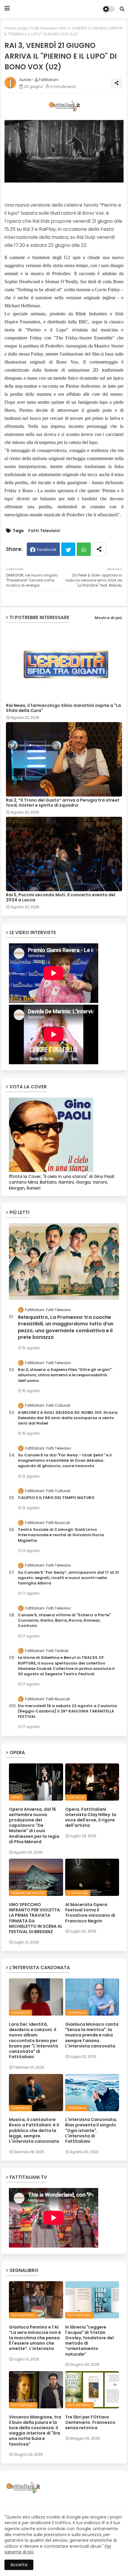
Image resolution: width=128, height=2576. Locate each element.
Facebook (47, 550)
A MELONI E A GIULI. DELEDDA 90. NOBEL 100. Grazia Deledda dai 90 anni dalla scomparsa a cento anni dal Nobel (68, 1418)
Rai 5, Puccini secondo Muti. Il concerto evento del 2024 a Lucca (61, 897)
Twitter (68, 549)
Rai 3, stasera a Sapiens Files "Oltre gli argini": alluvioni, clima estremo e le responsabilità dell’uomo (65, 1375)
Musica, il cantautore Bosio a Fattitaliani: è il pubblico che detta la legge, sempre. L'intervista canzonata (34, 2130)
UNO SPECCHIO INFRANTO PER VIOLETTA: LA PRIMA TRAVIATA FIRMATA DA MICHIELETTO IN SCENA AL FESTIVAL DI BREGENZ (36, 1918)
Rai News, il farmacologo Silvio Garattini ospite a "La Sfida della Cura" (63, 708)
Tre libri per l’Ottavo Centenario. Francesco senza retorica (90, 2423)
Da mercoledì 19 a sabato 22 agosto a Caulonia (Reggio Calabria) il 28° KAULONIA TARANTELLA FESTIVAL (67, 1711)
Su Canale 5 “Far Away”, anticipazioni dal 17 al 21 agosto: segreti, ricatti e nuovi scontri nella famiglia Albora (68, 1578)
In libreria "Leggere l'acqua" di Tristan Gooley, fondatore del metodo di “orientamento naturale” (89, 2341)
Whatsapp (84, 549)
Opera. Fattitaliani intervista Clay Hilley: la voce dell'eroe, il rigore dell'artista (91, 1817)
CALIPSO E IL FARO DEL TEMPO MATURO (56, 1498)
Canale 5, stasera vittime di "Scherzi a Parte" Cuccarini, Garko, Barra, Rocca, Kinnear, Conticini (64, 1620)
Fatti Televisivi (44, 28)
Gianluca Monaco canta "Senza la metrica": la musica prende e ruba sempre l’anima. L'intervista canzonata (92, 2035)
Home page (16, 28)
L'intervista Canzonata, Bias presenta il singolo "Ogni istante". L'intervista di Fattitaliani (91, 2130)
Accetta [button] (19, 2565)
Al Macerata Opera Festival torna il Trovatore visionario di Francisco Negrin (90, 1913)
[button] (122, 9)
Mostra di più (108, 618)
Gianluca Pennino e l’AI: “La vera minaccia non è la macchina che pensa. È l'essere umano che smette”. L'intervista (35, 2338)
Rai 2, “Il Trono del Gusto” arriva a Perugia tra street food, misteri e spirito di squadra (63, 803)
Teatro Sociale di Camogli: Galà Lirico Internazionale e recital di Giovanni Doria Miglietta (61, 1535)
